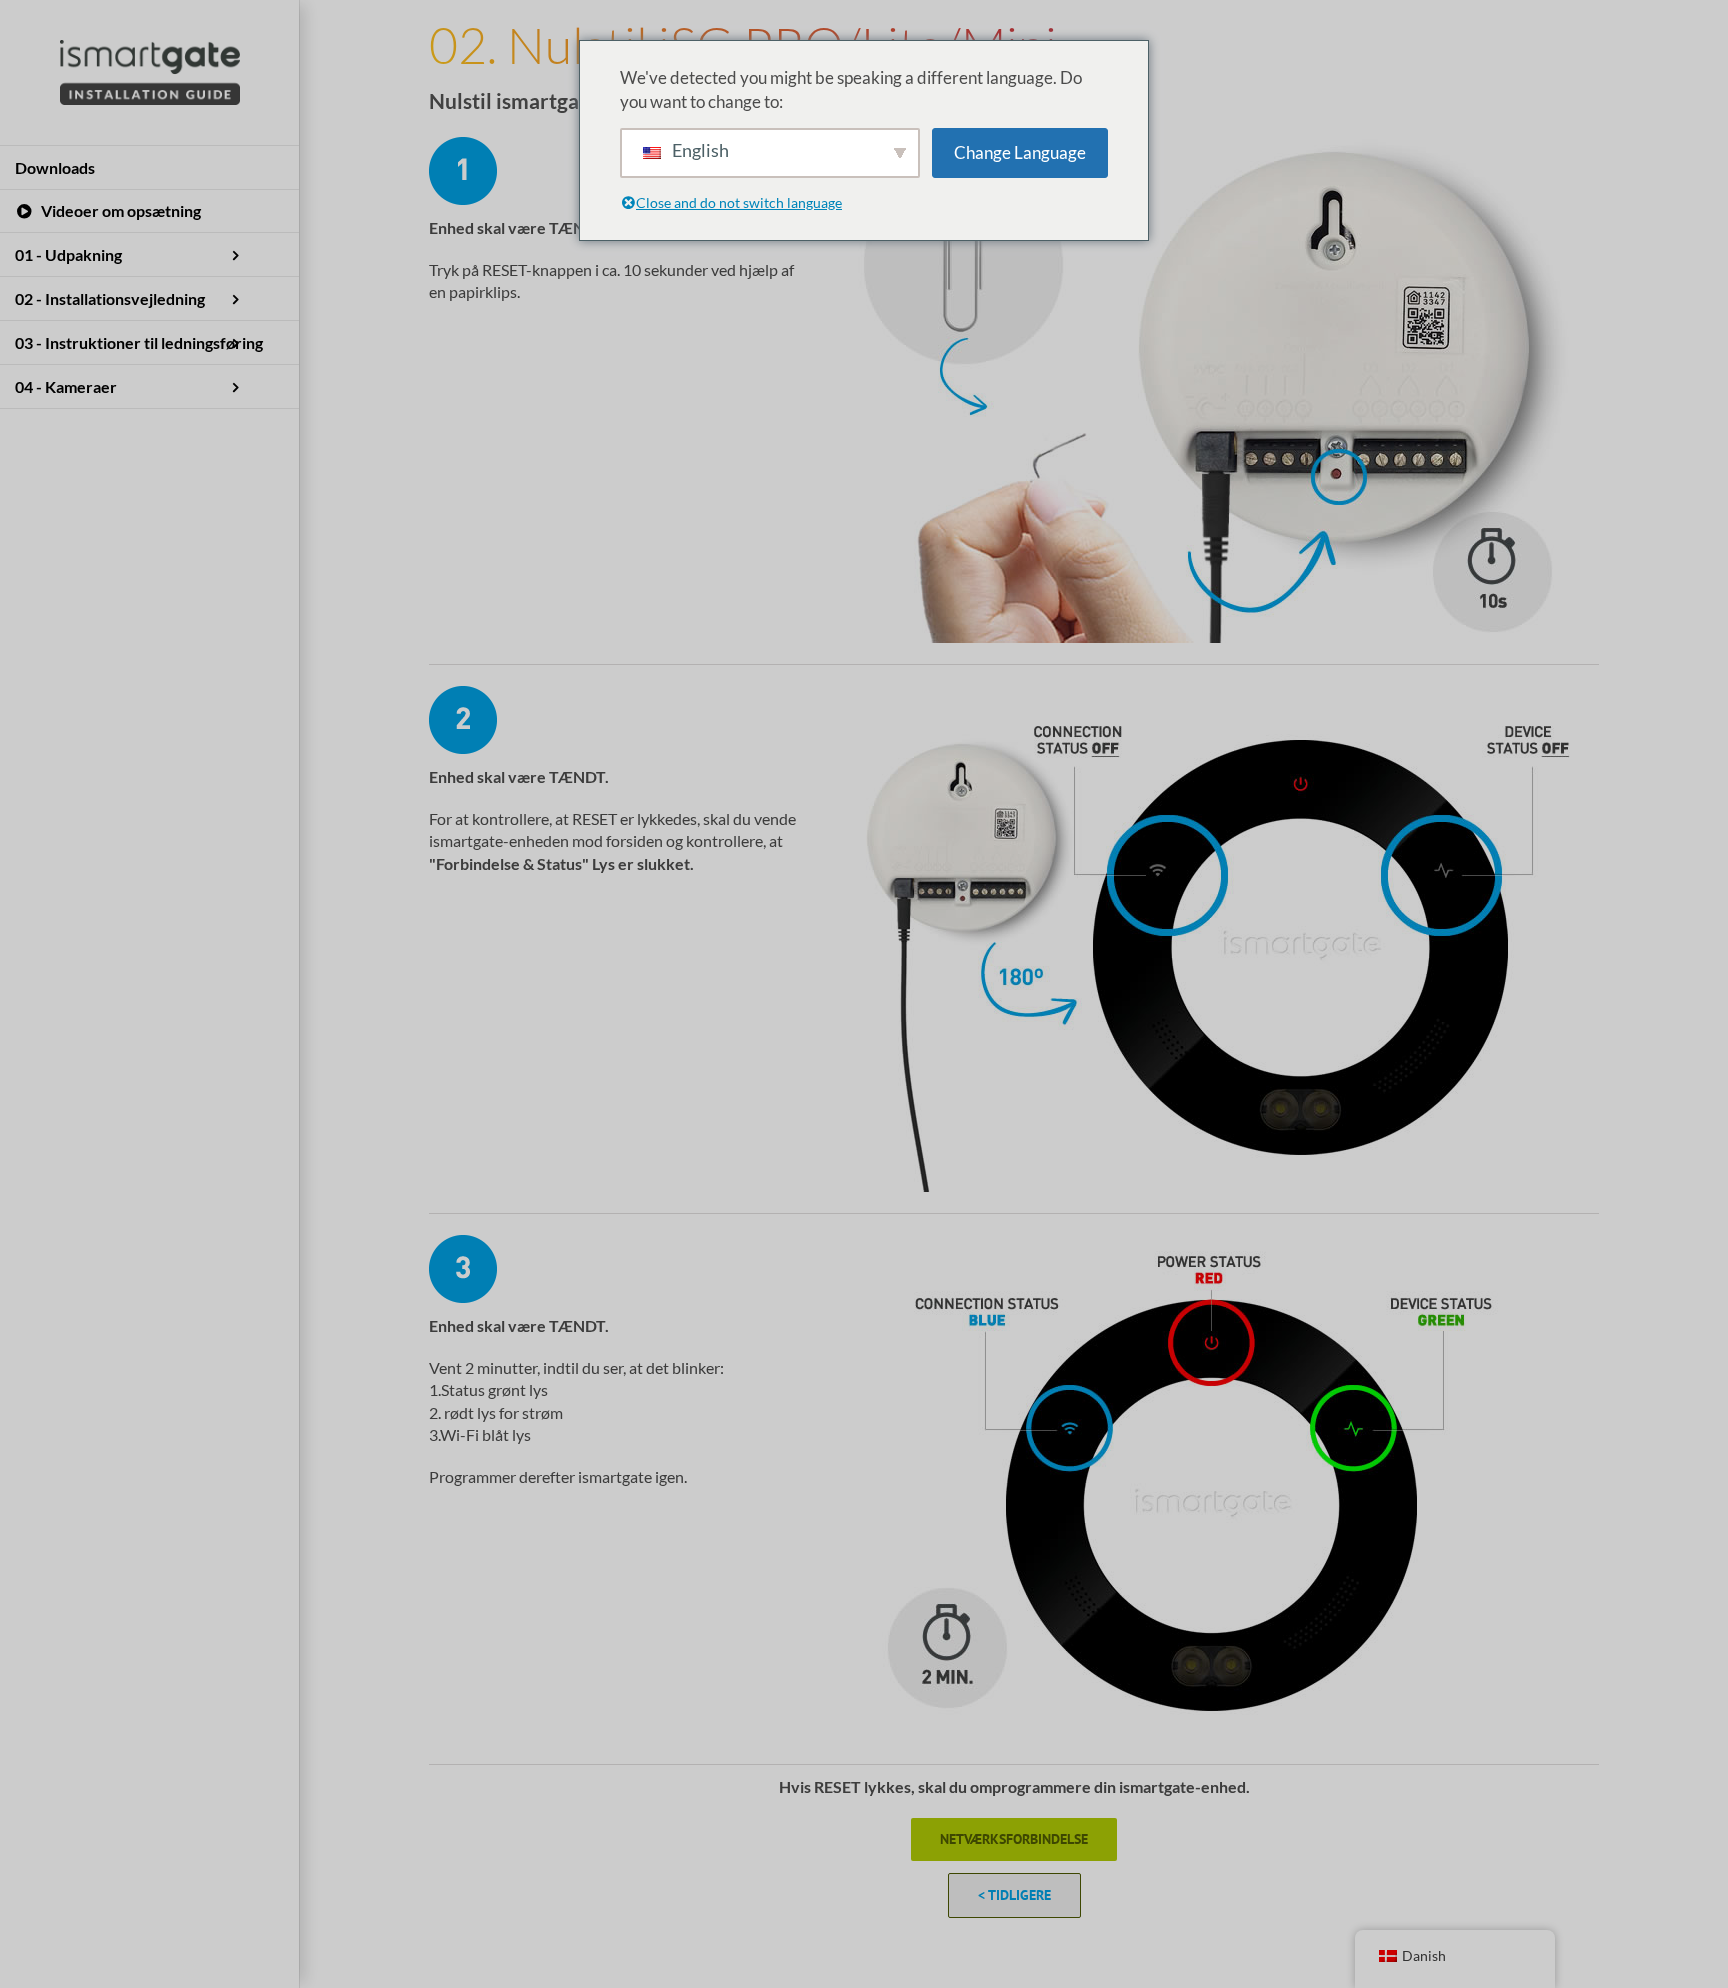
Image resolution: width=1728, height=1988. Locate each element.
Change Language (1020, 152)
